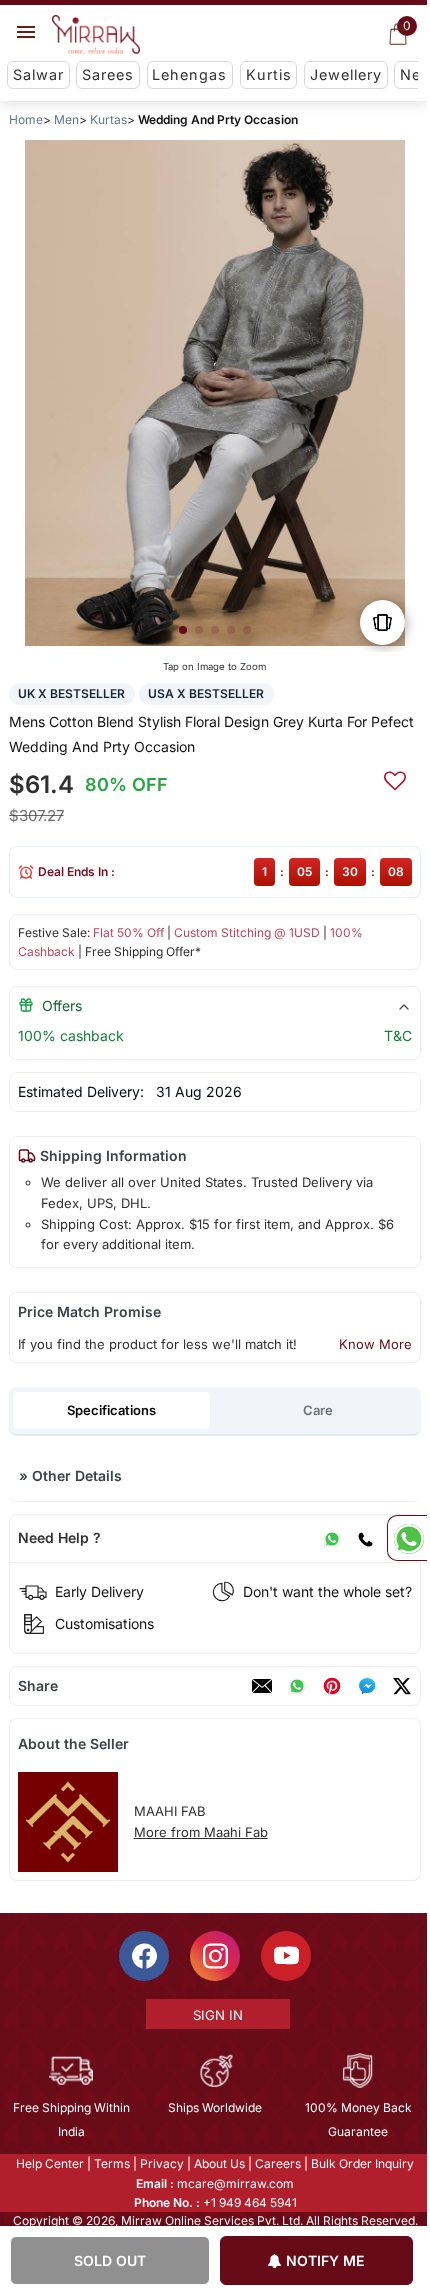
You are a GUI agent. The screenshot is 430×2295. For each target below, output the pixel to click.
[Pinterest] (332, 1686)
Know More (375, 1344)
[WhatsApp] (332, 1538)
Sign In (216, 2015)
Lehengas (189, 74)
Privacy (161, 2163)
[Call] (365, 1538)
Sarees (108, 74)
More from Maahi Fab (201, 1832)
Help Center (49, 2163)
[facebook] (367, 1686)
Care (318, 1410)
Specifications (111, 1410)
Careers (277, 2163)
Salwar (38, 74)
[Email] (262, 1686)
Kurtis (269, 74)
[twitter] (402, 1686)
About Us (218, 2163)
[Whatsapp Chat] (407, 1538)
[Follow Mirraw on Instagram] (214, 1956)
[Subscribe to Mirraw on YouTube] (285, 1956)
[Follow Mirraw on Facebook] (143, 1956)
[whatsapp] (297, 1686)
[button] (183, 630)
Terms (111, 2163)
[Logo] (96, 35)
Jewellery (346, 74)
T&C (398, 1035)
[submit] (395, 778)
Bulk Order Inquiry (361, 2163)
